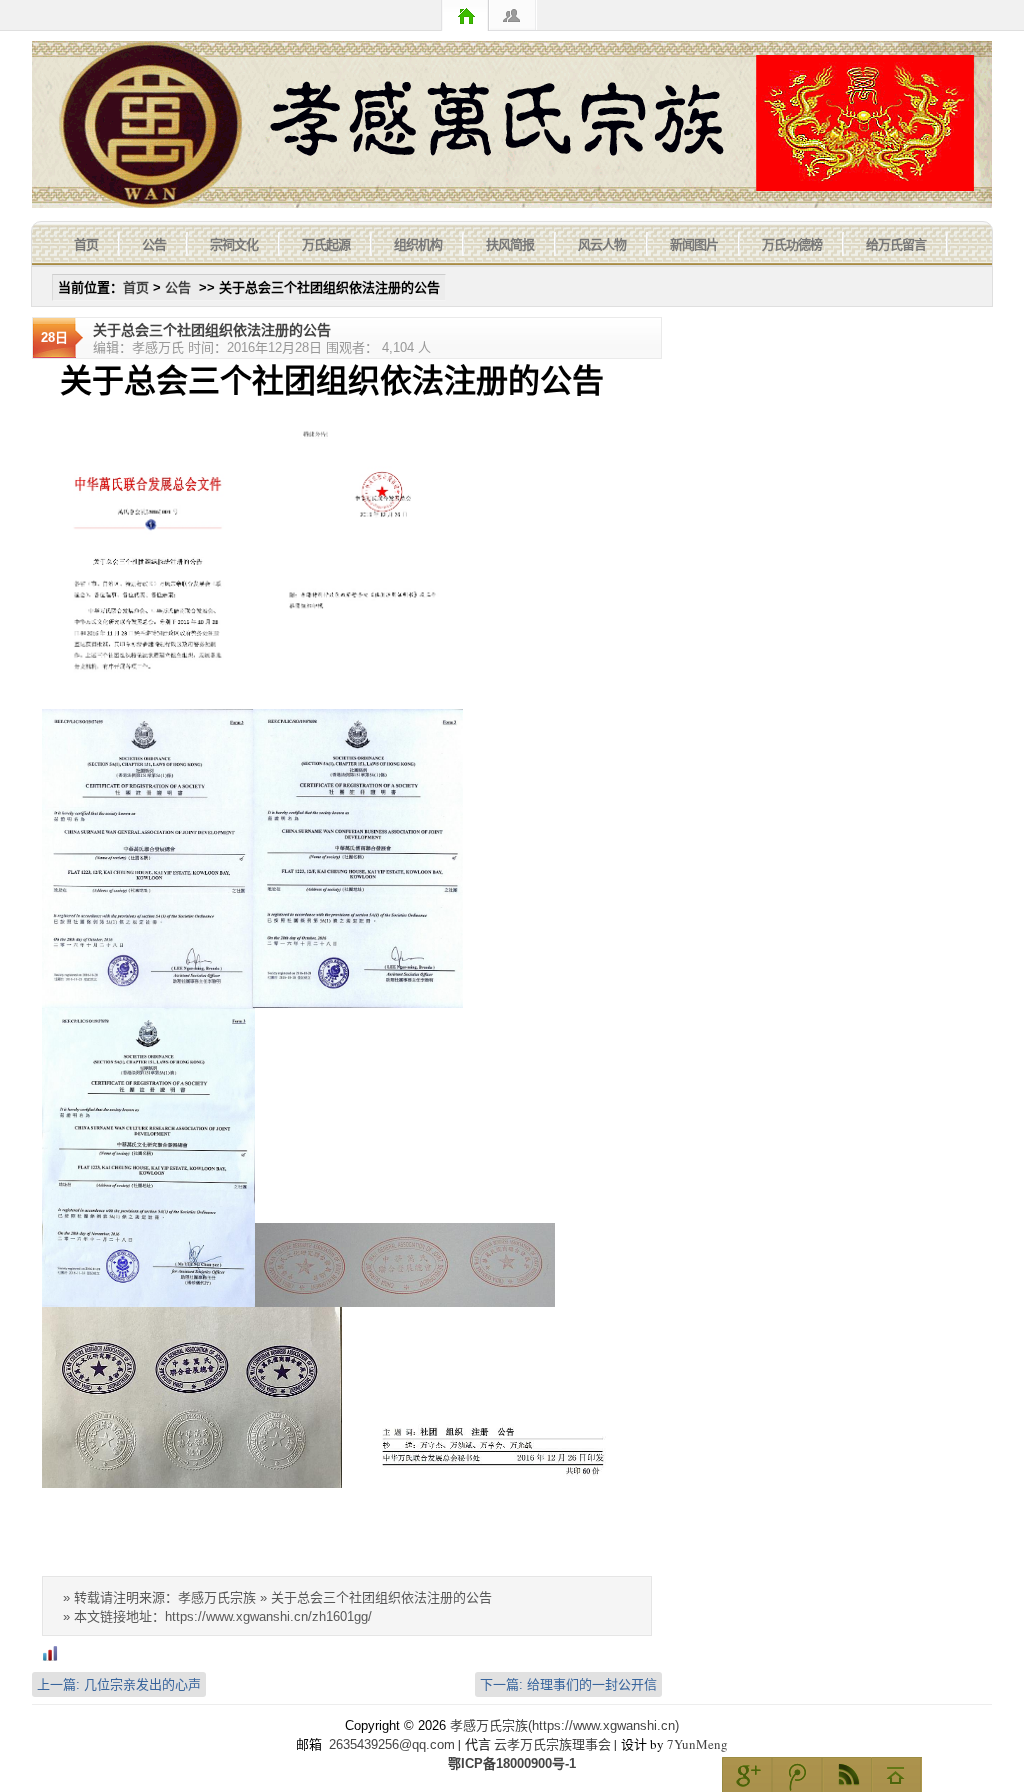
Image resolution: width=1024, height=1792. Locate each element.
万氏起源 (326, 244)
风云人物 (602, 244)
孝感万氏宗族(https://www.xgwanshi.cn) (564, 1725)
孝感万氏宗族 (512, 124)
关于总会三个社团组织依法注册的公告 (212, 330)
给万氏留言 (896, 244)
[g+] (747, 1774)
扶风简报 (510, 244)
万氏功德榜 (792, 244)
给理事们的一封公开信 (568, 1684)
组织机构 (418, 244)
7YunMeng (697, 1744)
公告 (154, 244)
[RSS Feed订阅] (847, 1774)
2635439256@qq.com (392, 1744)
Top (897, 1774)
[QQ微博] (797, 1774)
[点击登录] (513, 15)
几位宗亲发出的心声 (119, 1684)
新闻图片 (694, 244)
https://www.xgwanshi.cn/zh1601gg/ (268, 1616)
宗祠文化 (234, 244)
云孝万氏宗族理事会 (552, 1744)
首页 (465, 15)
